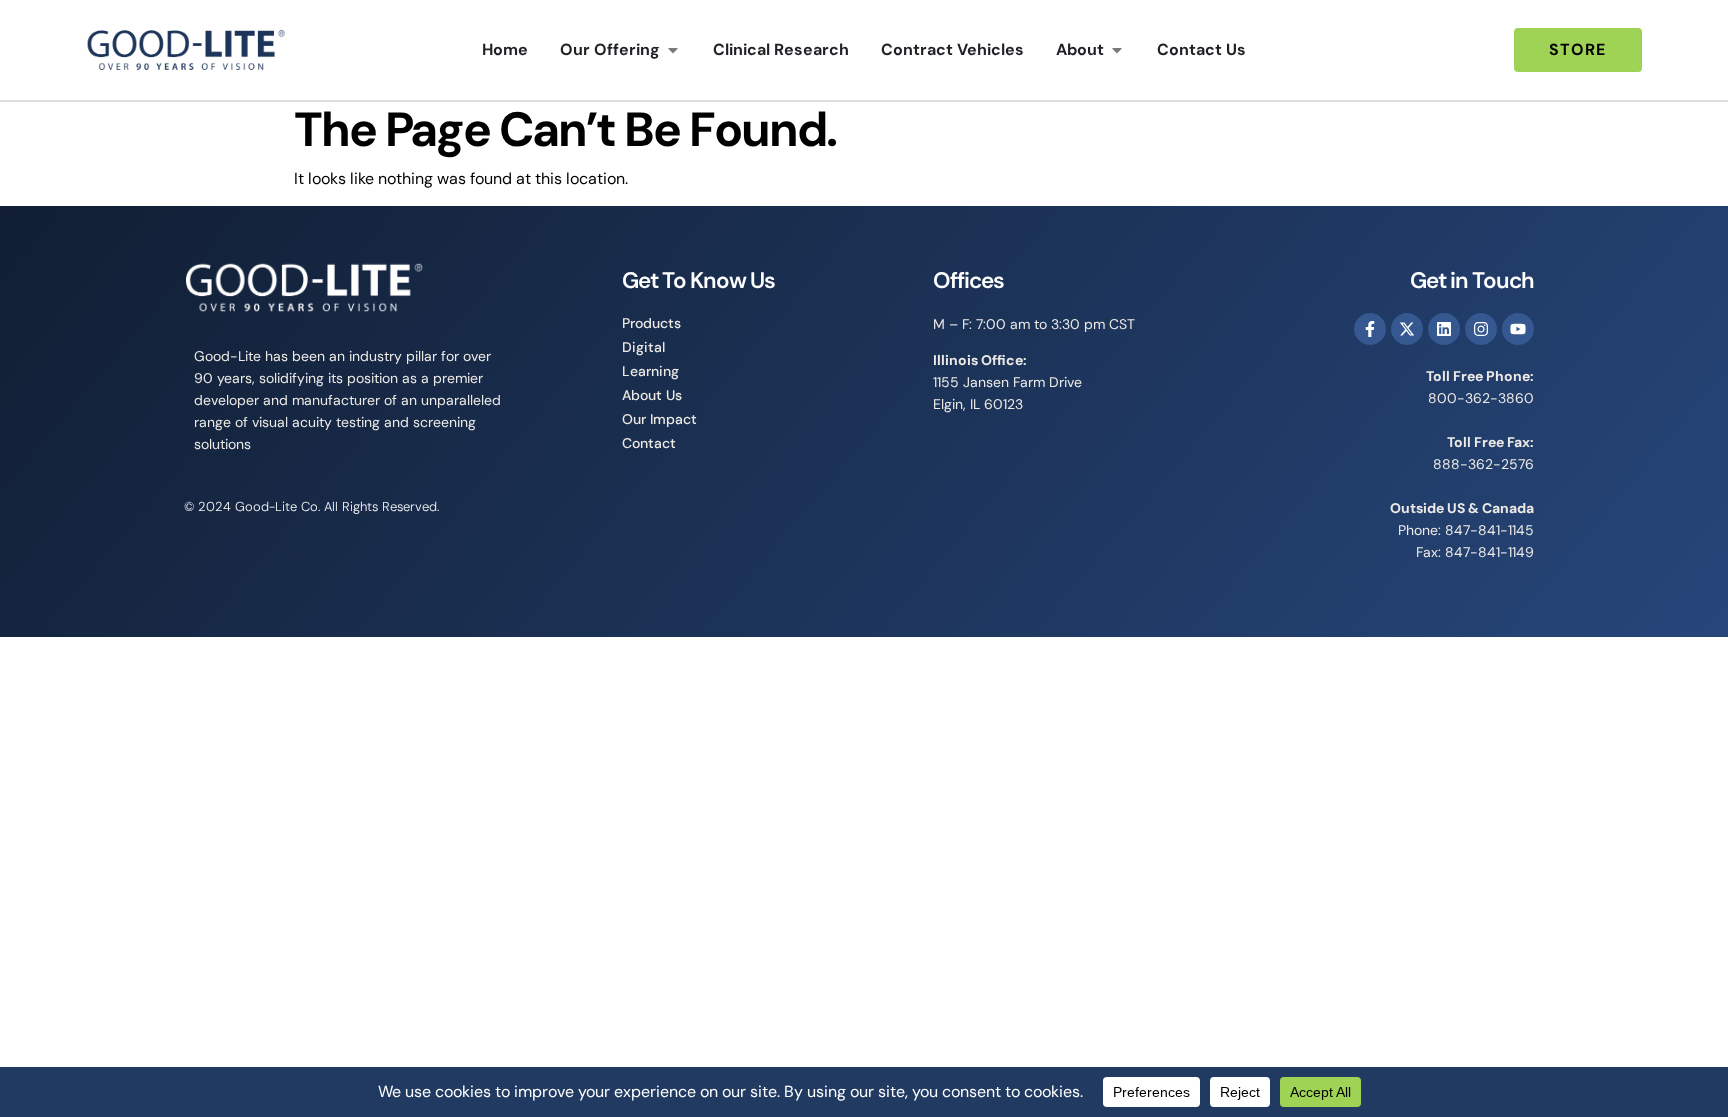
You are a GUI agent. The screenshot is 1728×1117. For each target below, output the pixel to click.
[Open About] (1117, 50)
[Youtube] (1518, 329)
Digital (643, 347)
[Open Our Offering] (673, 50)
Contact (649, 443)
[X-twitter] (1407, 329)
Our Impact (659, 419)
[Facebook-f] (1370, 329)
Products (651, 323)
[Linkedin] (1444, 329)
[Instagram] (1481, 329)
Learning (650, 371)
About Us (652, 395)
